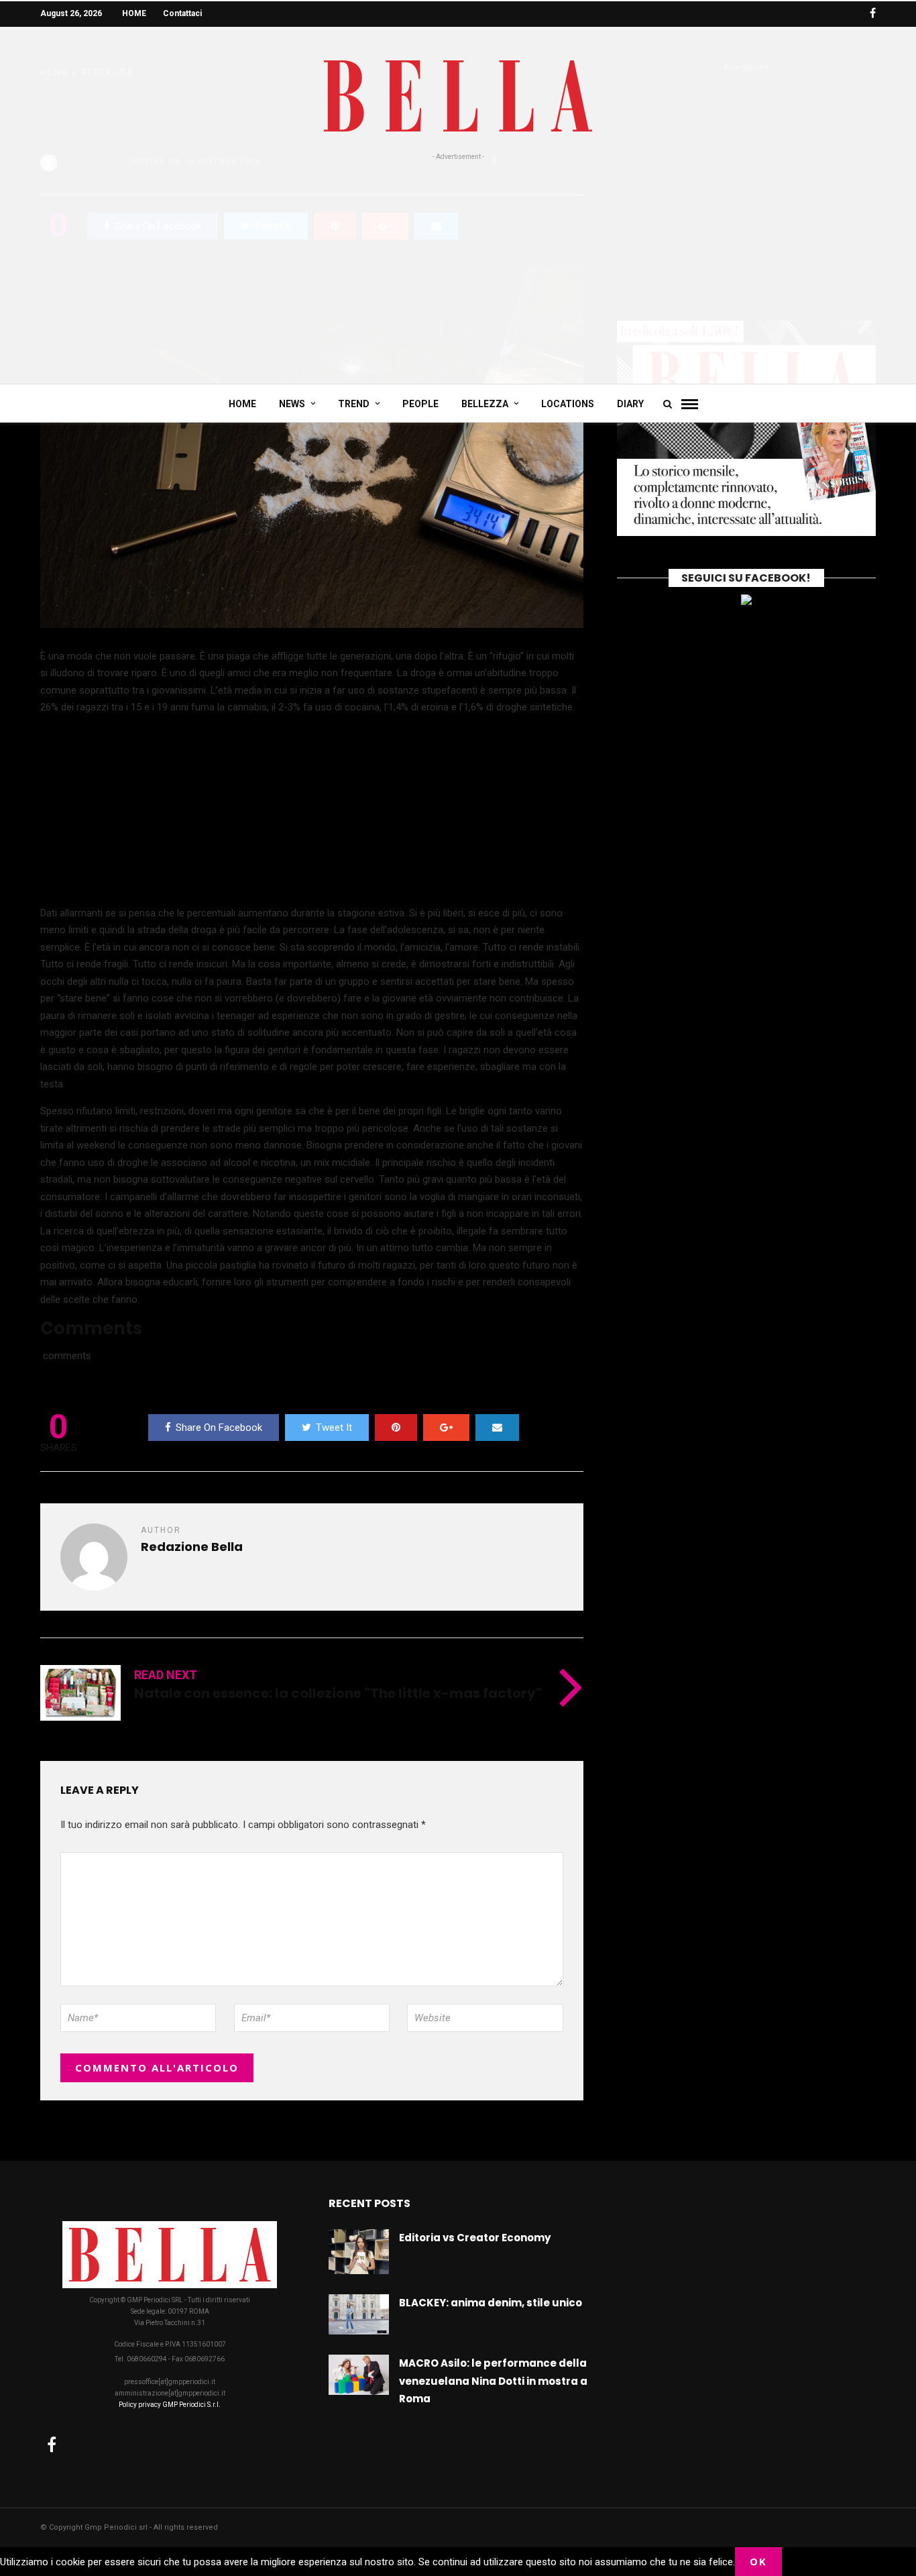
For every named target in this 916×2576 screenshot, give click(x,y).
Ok (758, 2561)
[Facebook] (52, 2445)
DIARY (630, 404)
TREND (354, 404)
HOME (134, 13)
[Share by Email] (497, 1428)
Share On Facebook (219, 1428)
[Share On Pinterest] (396, 1428)
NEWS (292, 404)
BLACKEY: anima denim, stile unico (491, 2303)
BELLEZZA (485, 404)
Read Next (166, 1675)
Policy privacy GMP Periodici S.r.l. (170, 2405)
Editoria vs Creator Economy (475, 2238)
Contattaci (182, 13)
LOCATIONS (568, 404)
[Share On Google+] (446, 1428)
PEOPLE (420, 404)
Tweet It (334, 1428)
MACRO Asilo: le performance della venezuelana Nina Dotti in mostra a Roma (493, 2381)
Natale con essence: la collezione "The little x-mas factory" (338, 1693)
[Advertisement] (458, 263)
